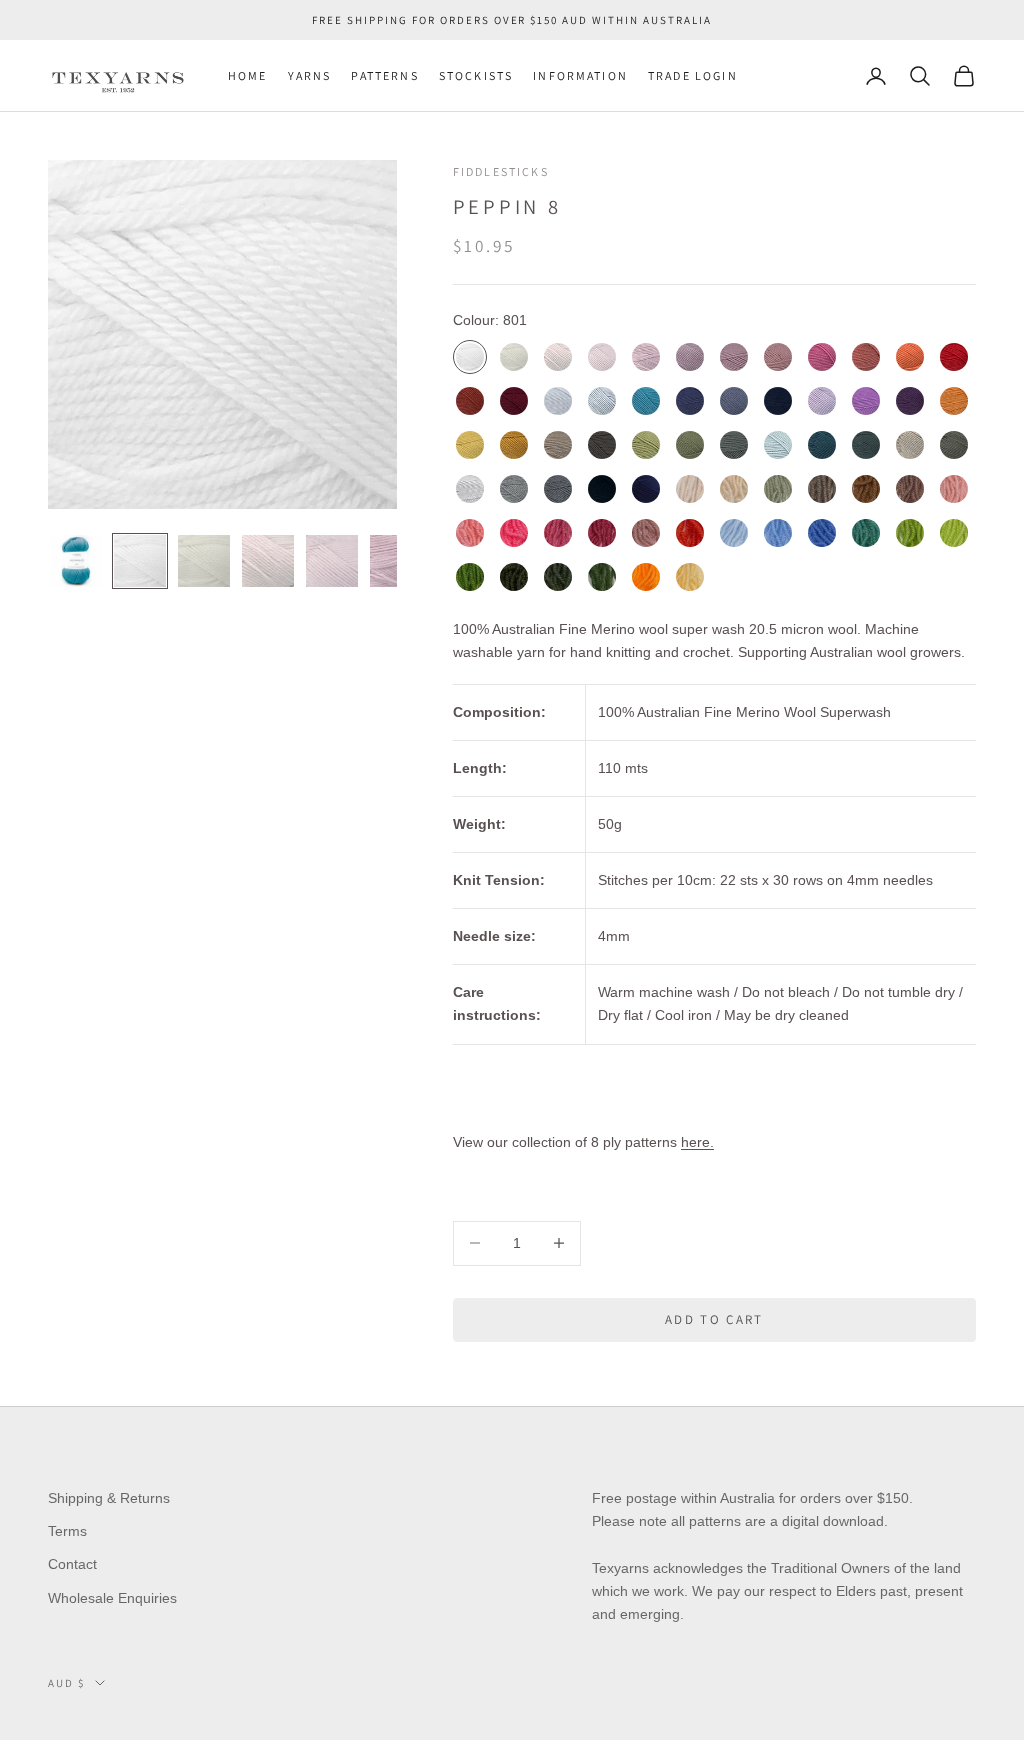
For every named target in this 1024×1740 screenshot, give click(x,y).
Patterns (384, 75)
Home (248, 75)
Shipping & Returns (109, 1498)
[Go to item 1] (76, 561)
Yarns (310, 75)
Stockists (476, 75)
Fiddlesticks (501, 171)
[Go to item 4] (268, 561)
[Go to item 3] (204, 561)
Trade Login (693, 75)
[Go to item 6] (396, 561)
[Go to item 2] (140, 561)
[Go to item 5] (332, 561)
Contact (72, 1564)
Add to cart (714, 1319)
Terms (67, 1531)
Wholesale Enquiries (112, 1598)
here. (697, 1142)
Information (580, 75)
